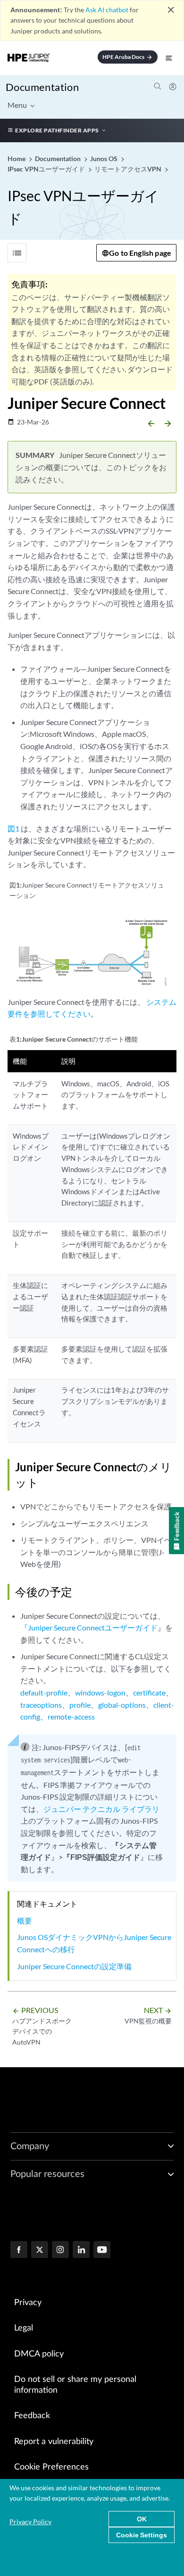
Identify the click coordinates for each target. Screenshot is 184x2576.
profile (80, 1705)
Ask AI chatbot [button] (107, 10)
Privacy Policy (30, 2522)
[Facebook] (19, 2250)
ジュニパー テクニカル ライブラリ (101, 1809)
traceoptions (41, 1705)
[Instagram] (60, 2250)
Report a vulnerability (54, 2442)
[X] (40, 2250)
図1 (13, 828)
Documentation (42, 87)
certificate (149, 1692)
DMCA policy (39, 2354)
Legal (24, 2328)
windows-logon (100, 1692)
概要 (25, 1920)
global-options (122, 1705)
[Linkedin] (81, 2250)
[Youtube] (102, 2250)
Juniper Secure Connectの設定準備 (74, 1966)
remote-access (71, 1716)
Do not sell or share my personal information (75, 2385)
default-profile (44, 1692)
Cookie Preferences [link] (51, 2467)
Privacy (28, 2303)
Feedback (32, 2416)
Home (17, 159)
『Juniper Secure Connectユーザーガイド (89, 1627)
